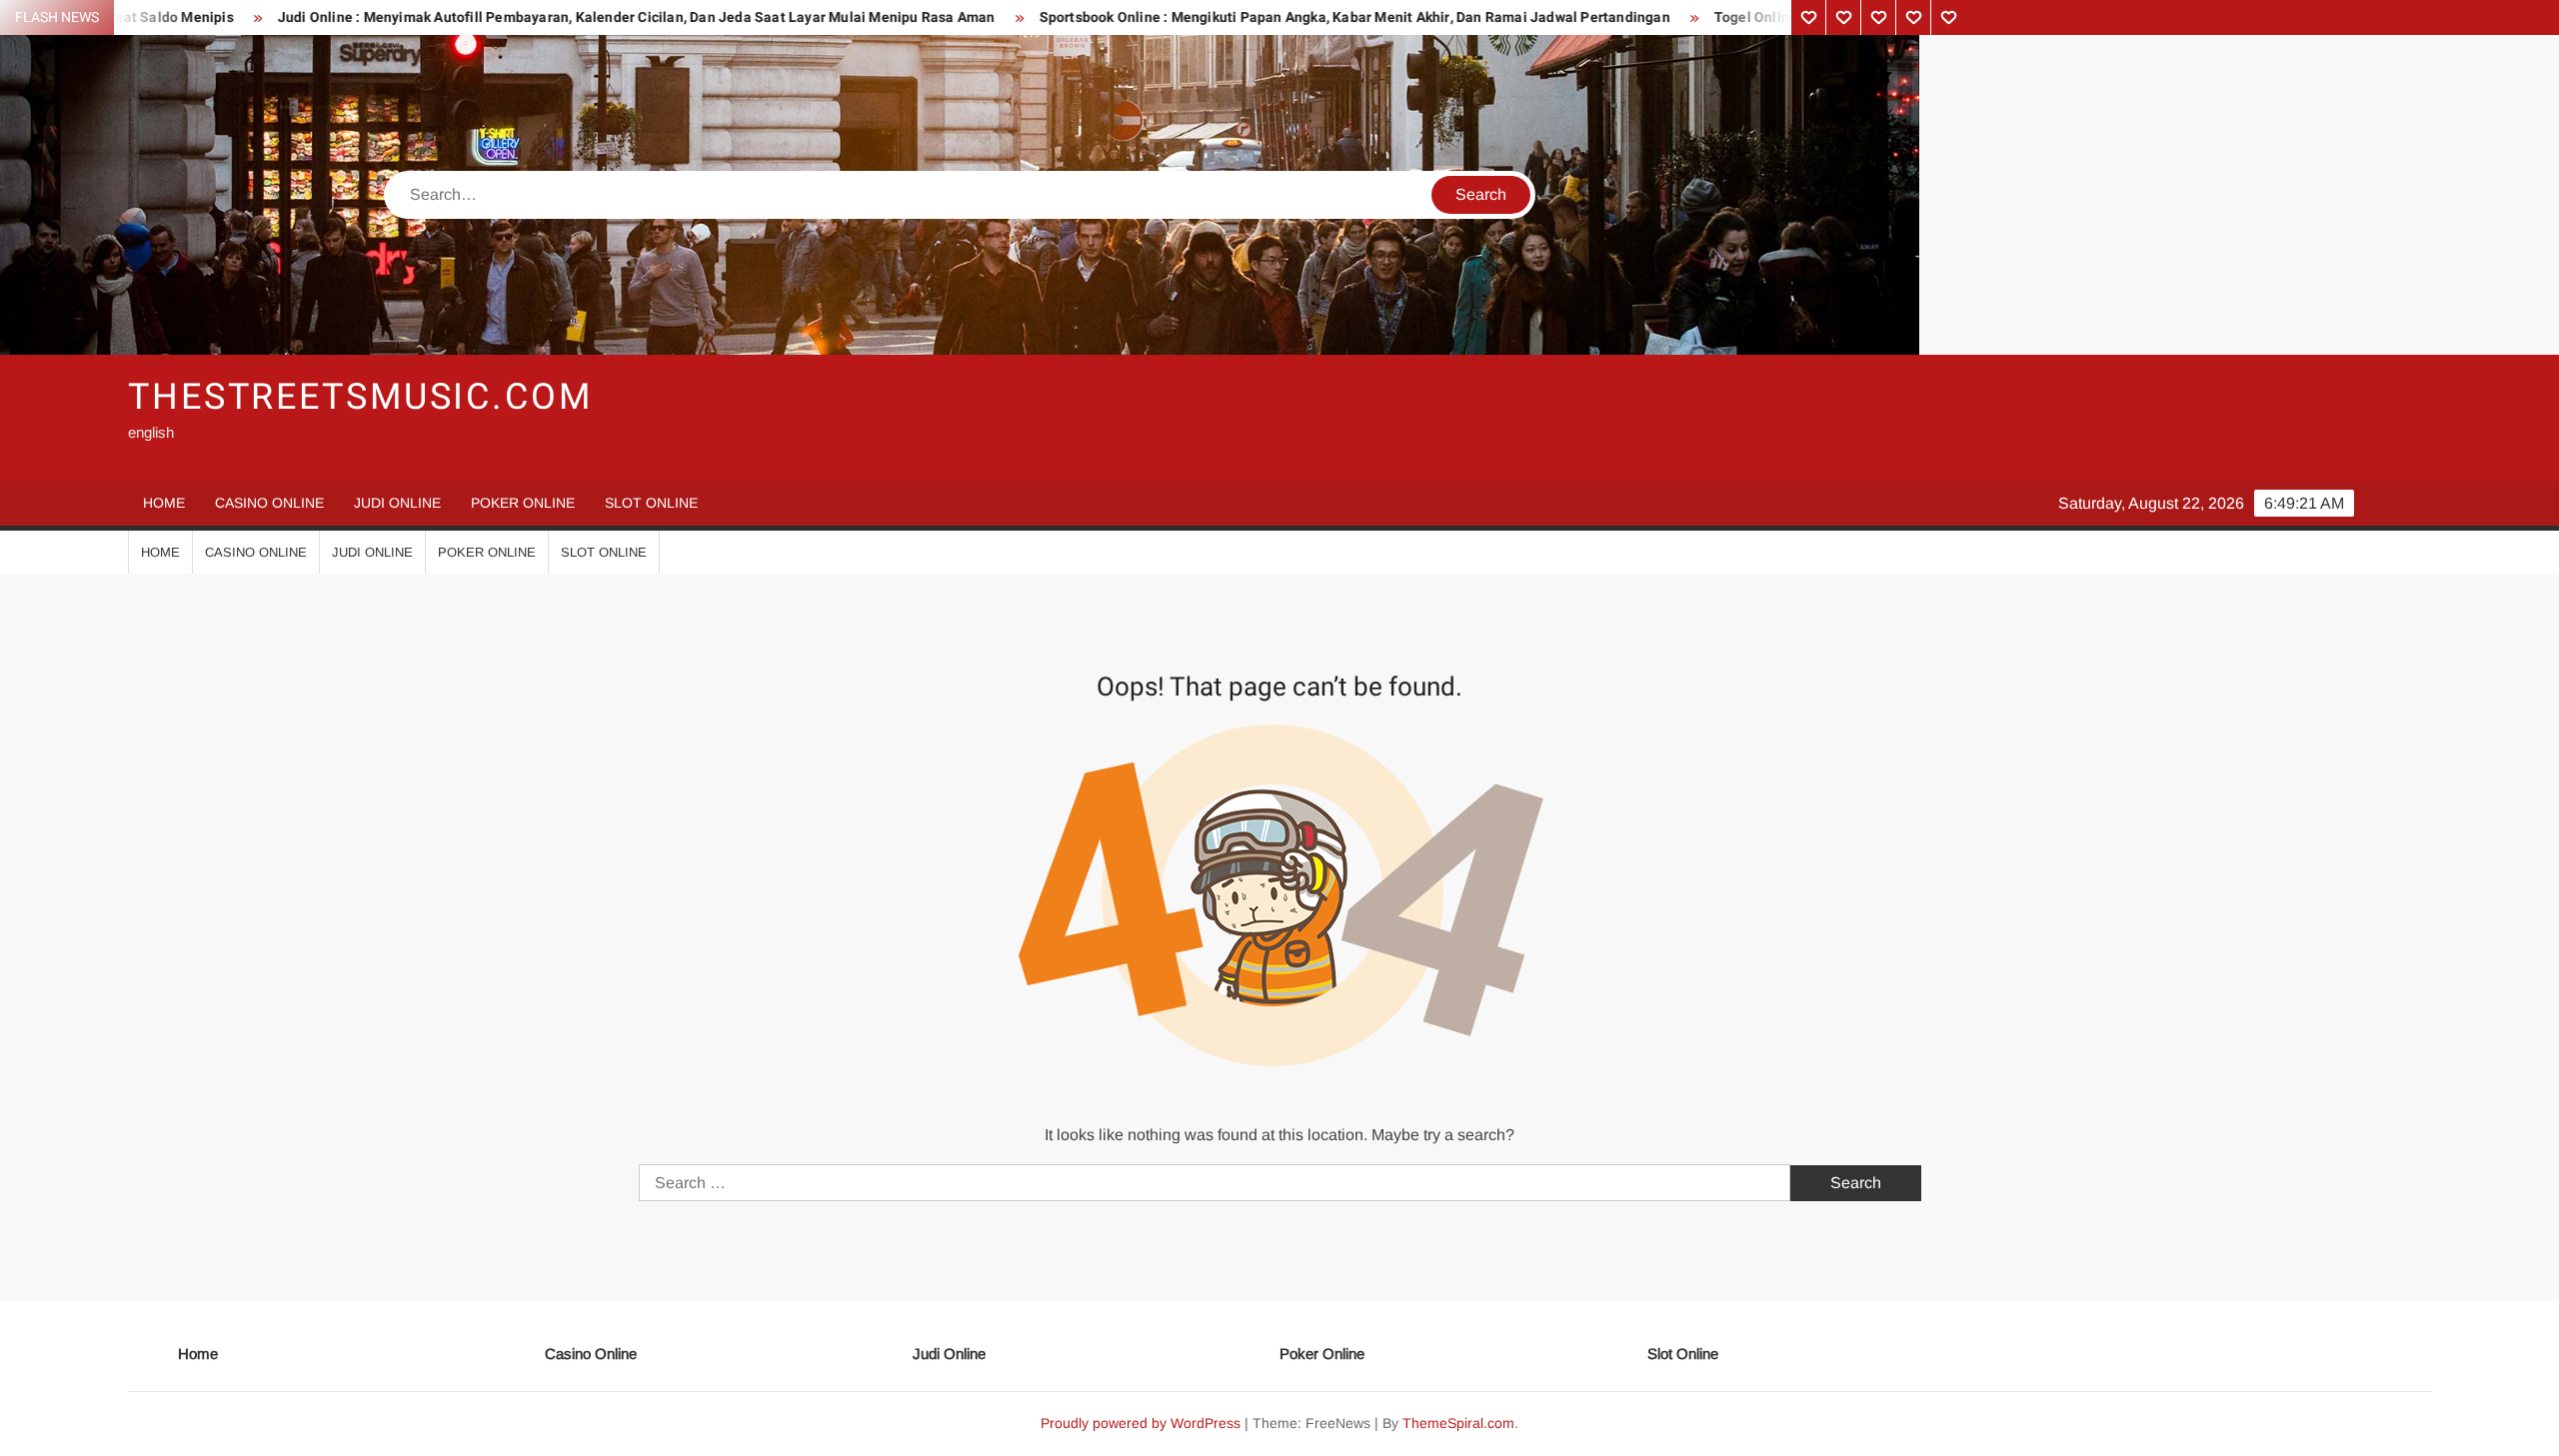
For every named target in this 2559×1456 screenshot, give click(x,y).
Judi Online (397, 503)
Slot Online (651, 503)
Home (164, 503)
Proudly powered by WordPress (1141, 1423)
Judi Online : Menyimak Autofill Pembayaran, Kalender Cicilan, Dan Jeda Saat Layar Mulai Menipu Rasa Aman (500, 17)
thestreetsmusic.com (360, 397)
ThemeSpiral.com (1458, 1423)
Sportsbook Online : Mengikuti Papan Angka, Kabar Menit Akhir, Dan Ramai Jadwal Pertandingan (1218, 17)
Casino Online (269, 503)
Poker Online (523, 503)
